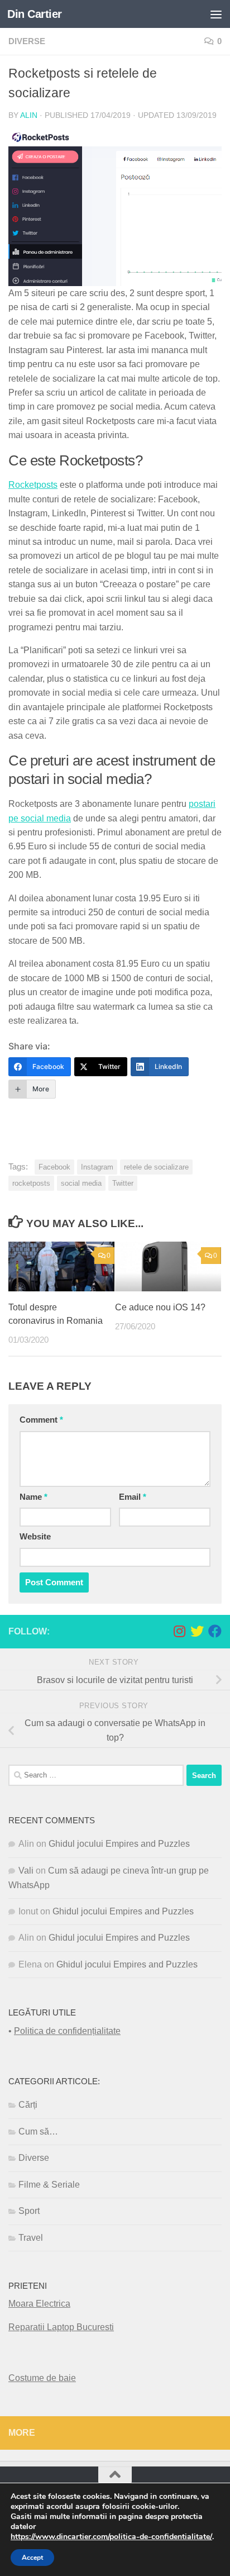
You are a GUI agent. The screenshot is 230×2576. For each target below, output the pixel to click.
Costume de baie (42, 2378)
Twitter (123, 1183)
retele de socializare (156, 1167)
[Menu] (216, 14)
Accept (32, 2558)
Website (35, 1537)
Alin (29, 115)
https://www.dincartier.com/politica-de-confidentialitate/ (111, 2537)
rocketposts (31, 1183)
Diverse (27, 41)
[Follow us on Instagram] (179, 1631)
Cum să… (38, 2131)
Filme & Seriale (49, 2185)
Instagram (97, 1167)
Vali (26, 1871)
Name (33, 1497)
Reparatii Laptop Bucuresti (61, 2327)
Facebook (54, 1167)
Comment (41, 1420)
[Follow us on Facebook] (215, 1631)
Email (133, 1497)
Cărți (28, 2105)
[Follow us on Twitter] (197, 1631)
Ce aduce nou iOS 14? (160, 1307)
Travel (31, 2238)
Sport (29, 2211)
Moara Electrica (39, 2304)
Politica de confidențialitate (67, 2031)
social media (81, 1183)
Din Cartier (35, 14)
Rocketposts (33, 485)
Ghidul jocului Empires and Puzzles (119, 1844)
